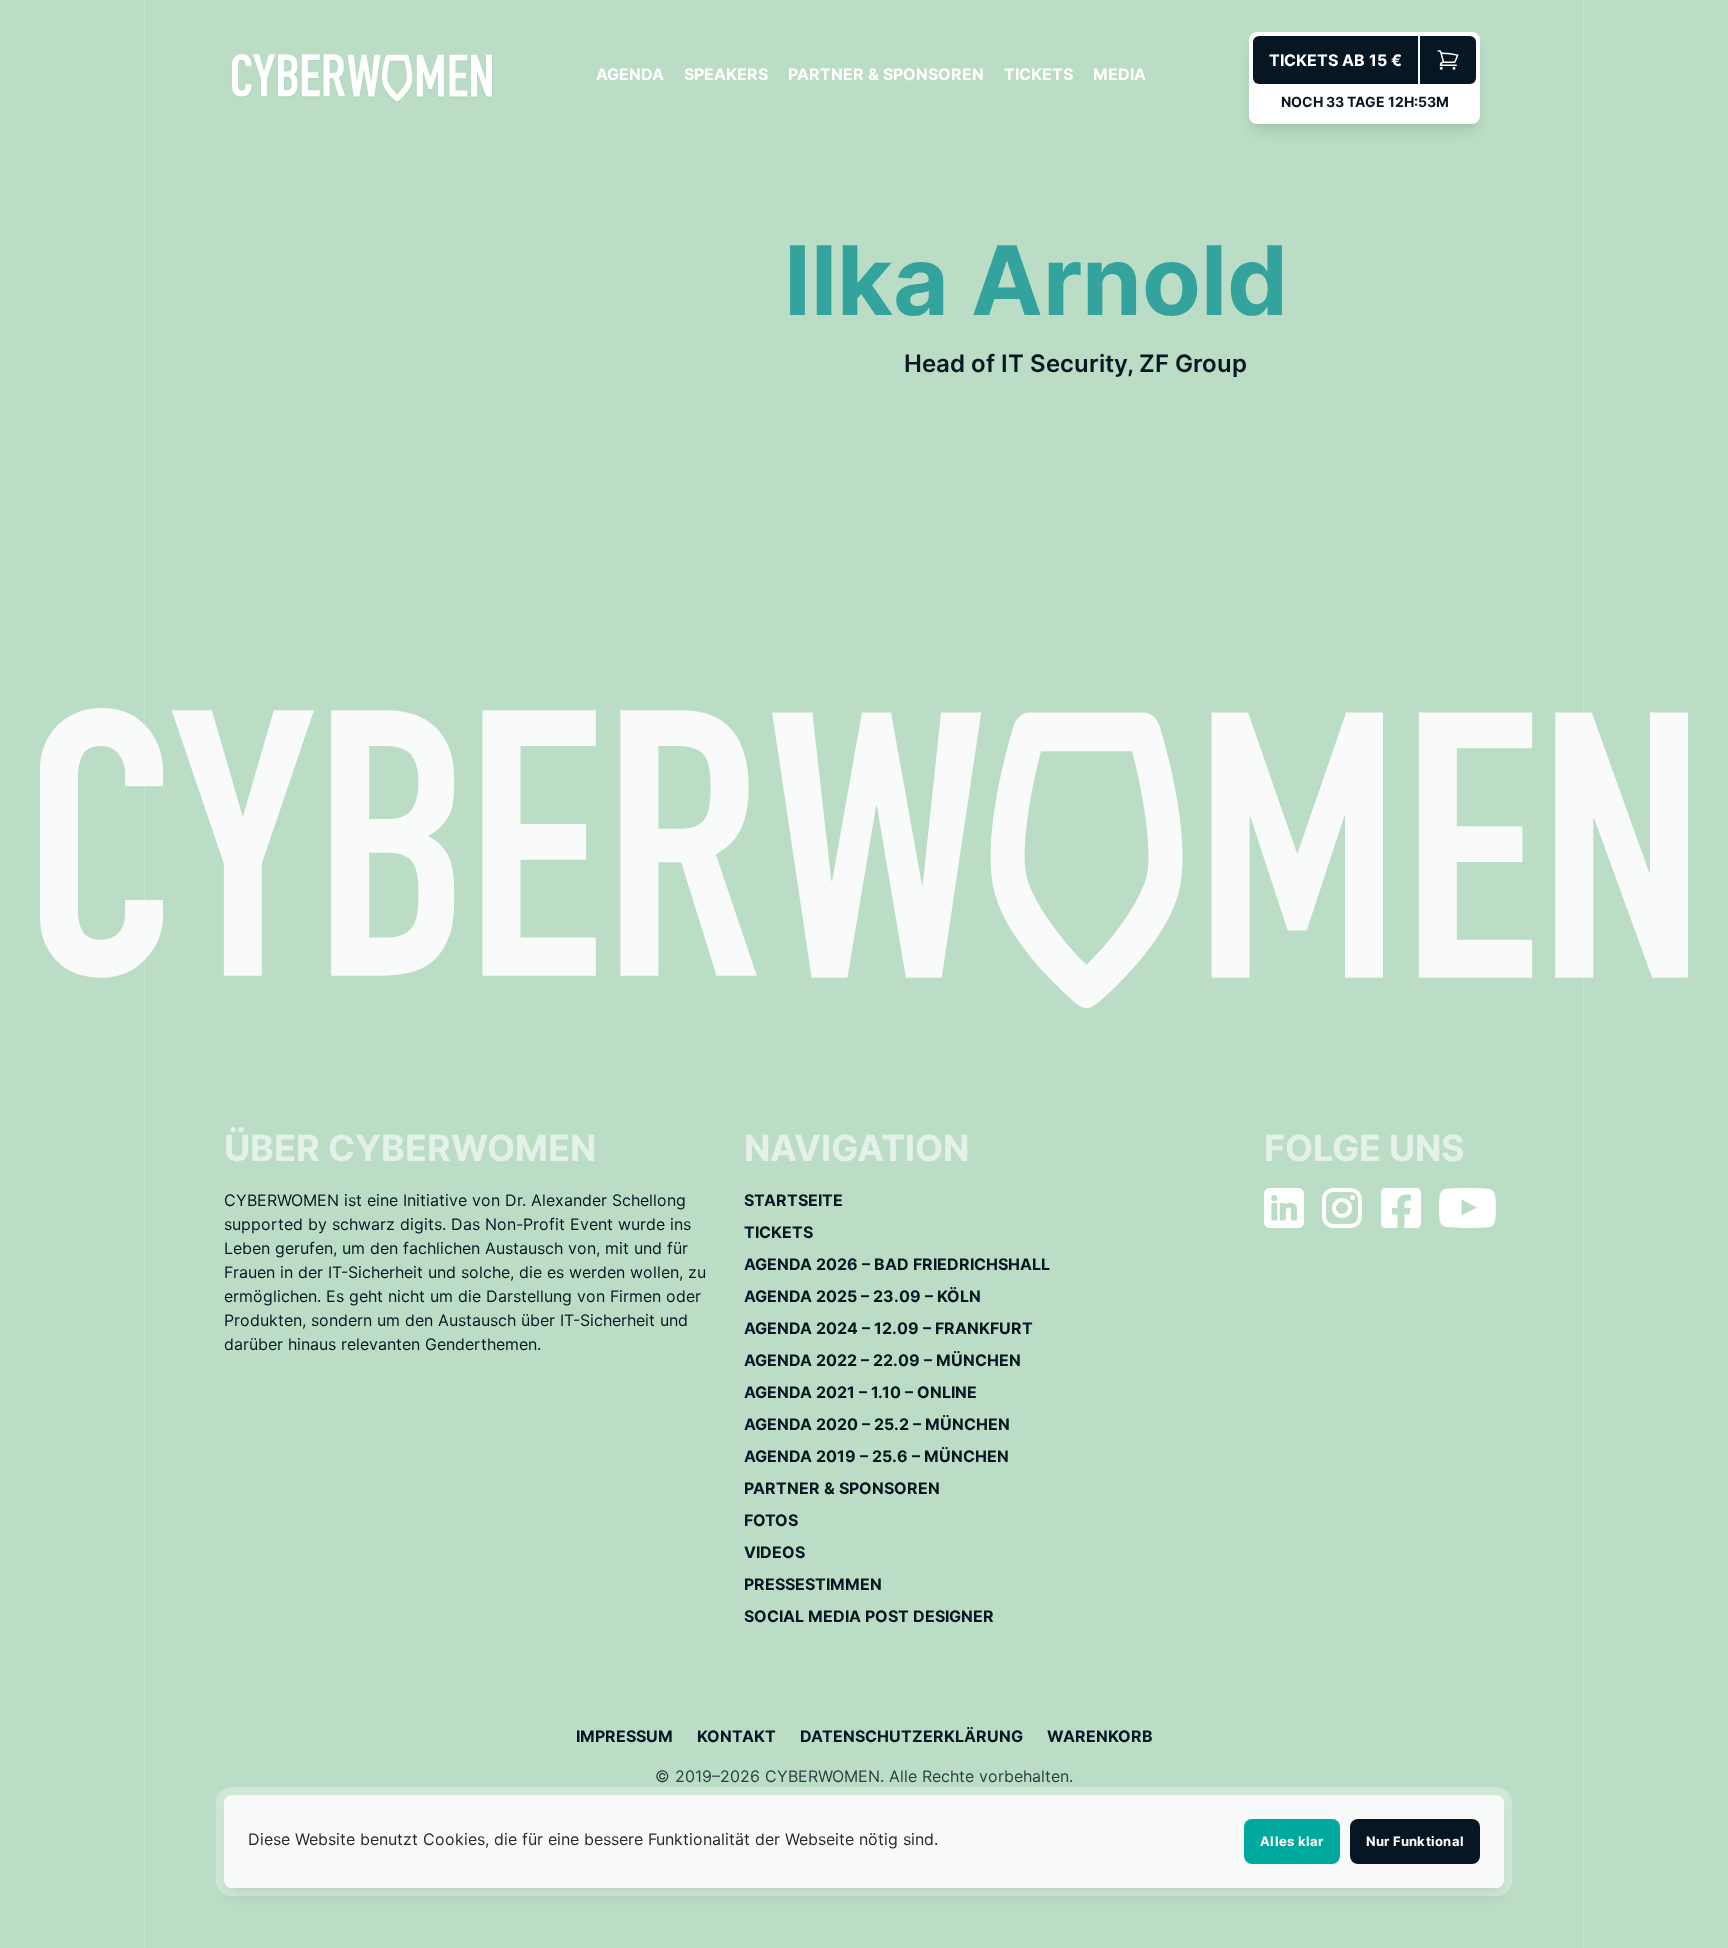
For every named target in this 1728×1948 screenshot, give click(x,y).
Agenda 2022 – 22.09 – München (882, 1360)
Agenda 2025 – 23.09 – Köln (862, 1296)
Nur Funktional (1415, 1841)
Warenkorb (1100, 1736)
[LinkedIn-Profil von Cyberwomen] (1284, 1208)
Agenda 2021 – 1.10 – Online (860, 1392)
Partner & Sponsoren (886, 74)
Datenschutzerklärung (911, 1736)
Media (1119, 74)
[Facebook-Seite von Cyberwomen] (1401, 1208)
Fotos (771, 1520)
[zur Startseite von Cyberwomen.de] (362, 77)
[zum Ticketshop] (1448, 60)
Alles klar (1292, 1841)
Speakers (726, 74)
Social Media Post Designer (869, 1616)
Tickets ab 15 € (1335, 60)
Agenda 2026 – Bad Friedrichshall (897, 1264)
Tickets (1038, 74)
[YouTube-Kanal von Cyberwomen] (1467, 1208)
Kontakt (736, 1736)
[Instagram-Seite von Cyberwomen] (1342, 1208)
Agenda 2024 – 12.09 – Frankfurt (888, 1328)
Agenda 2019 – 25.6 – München (876, 1456)
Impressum (624, 1736)
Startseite (793, 1200)
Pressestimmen (813, 1584)
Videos (774, 1552)
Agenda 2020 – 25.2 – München (877, 1424)
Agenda (630, 74)
